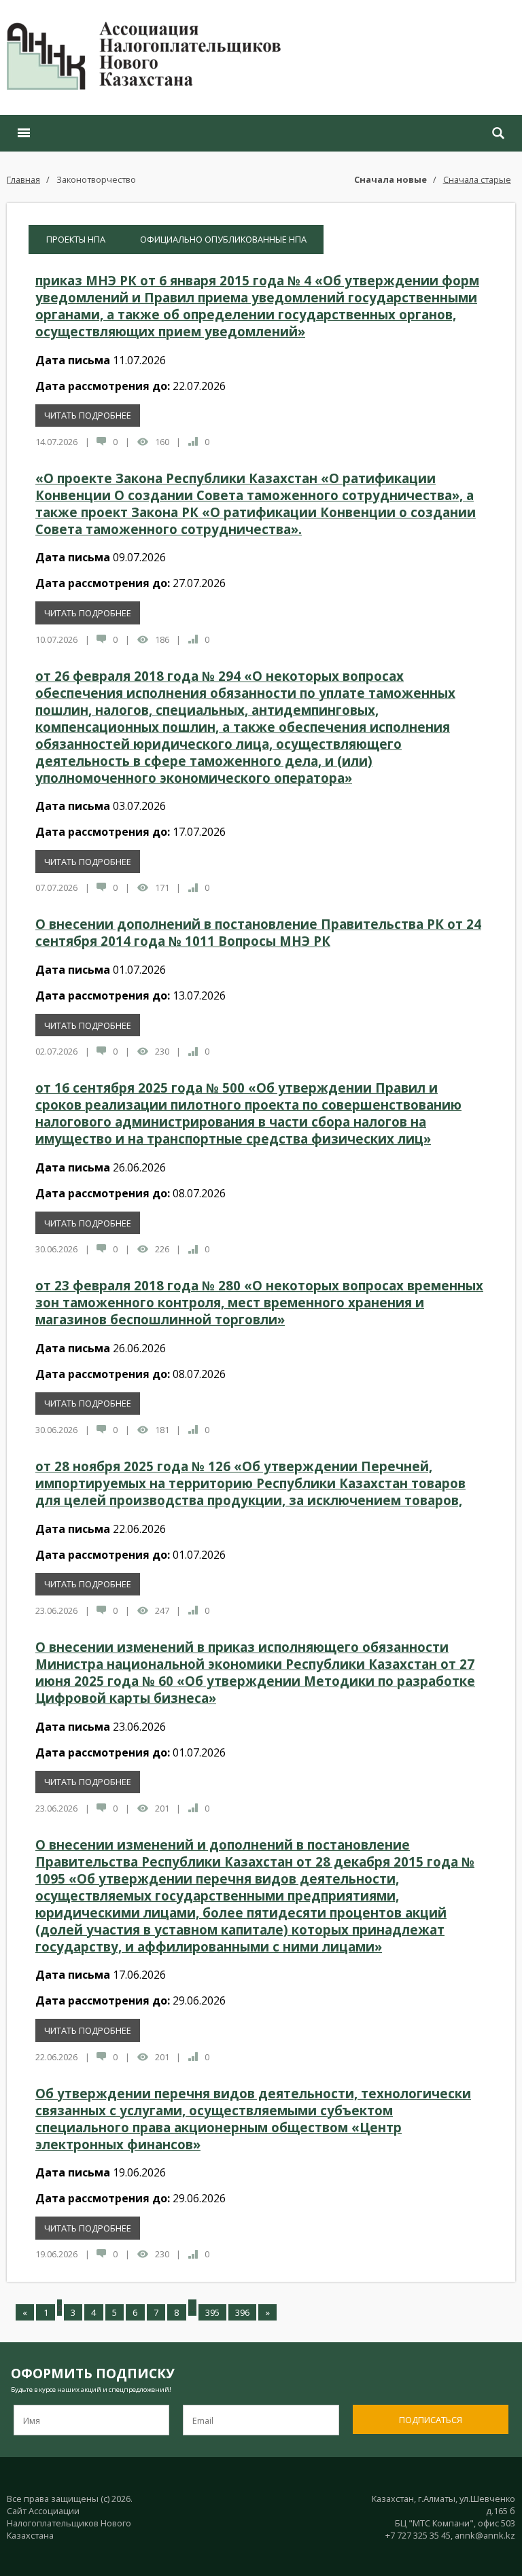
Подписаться (431, 2420)
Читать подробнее (88, 415)
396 (242, 2312)
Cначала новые (390, 179)
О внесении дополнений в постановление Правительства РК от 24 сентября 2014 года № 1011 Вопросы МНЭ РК (258, 932)
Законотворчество (96, 179)
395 (212, 2312)
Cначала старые (477, 179)
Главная (23, 179)
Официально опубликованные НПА (223, 239)
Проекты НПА (76, 239)
